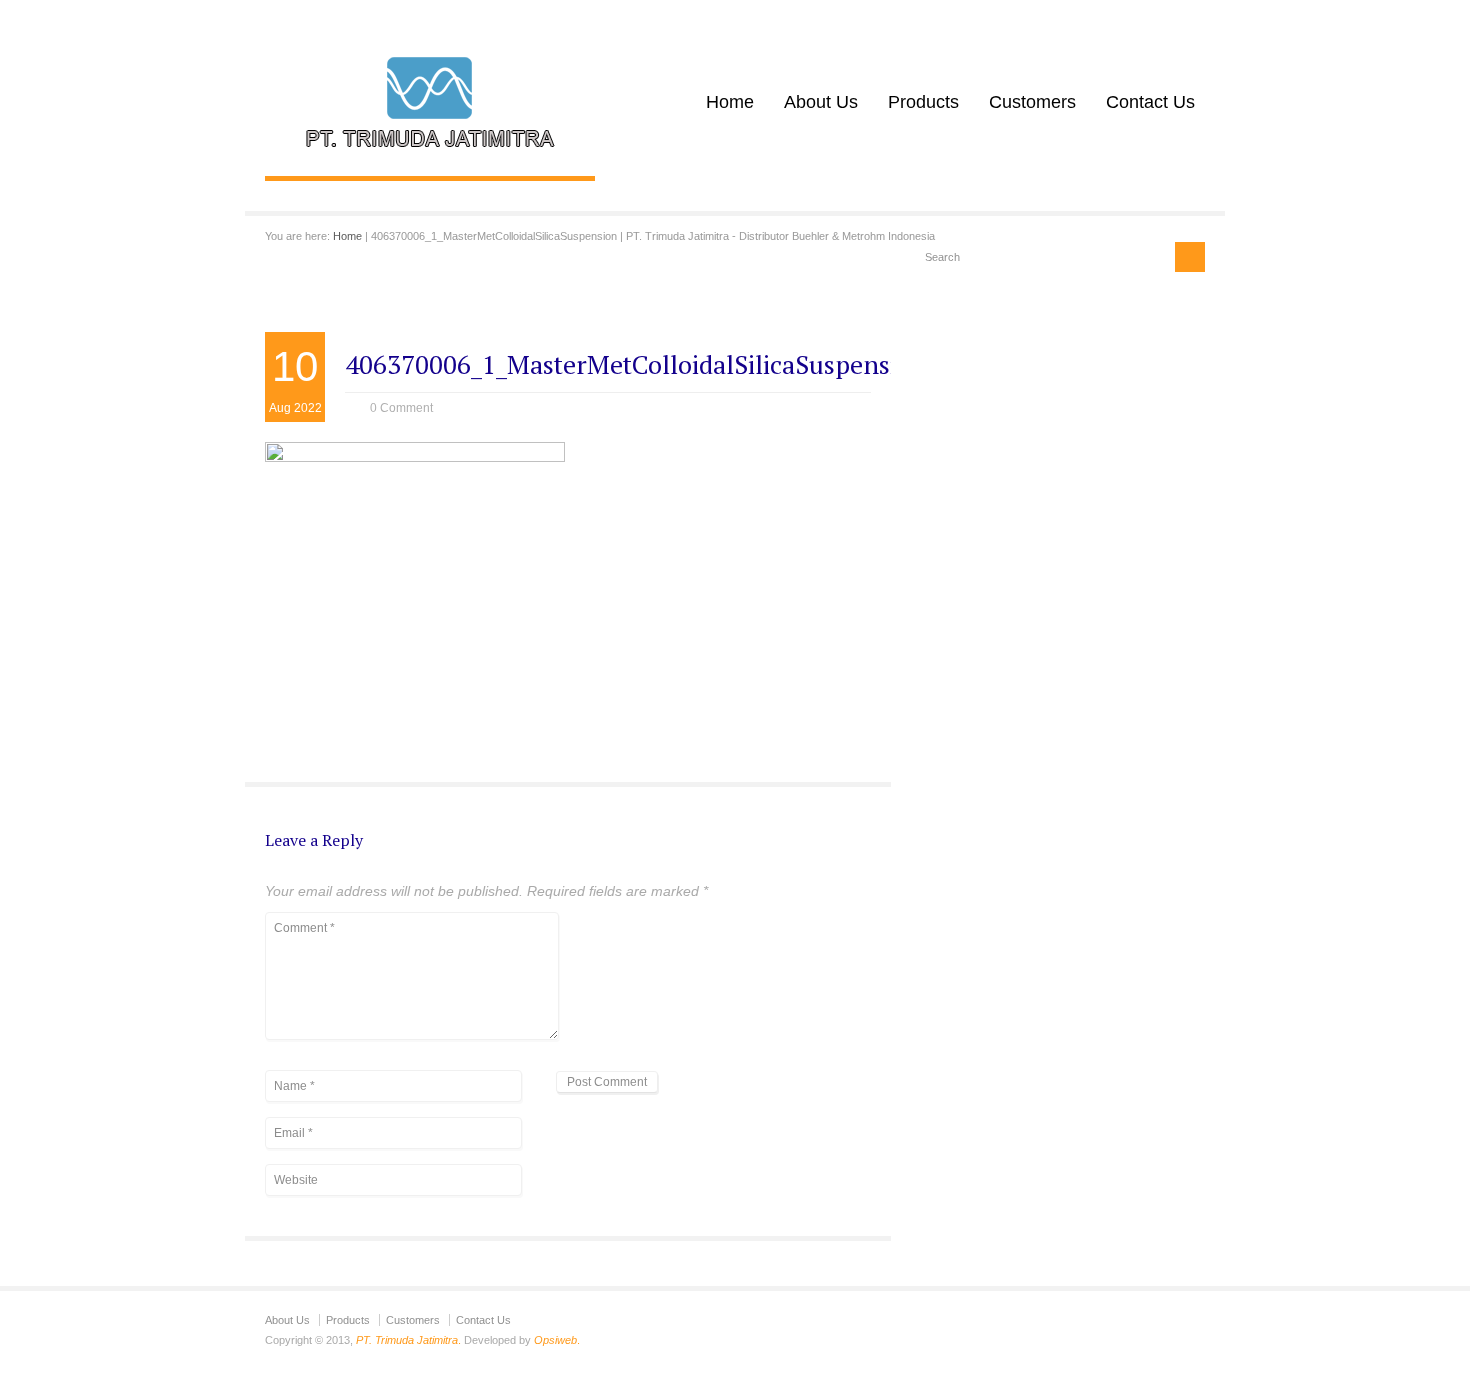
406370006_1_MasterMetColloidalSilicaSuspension (636, 364)
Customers (1032, 102)
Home (730, 102)
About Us (821, 102)
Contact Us (1150, 102)
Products (923, 102)
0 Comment (401, 408)
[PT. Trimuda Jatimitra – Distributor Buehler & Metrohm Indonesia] (430, 155)
